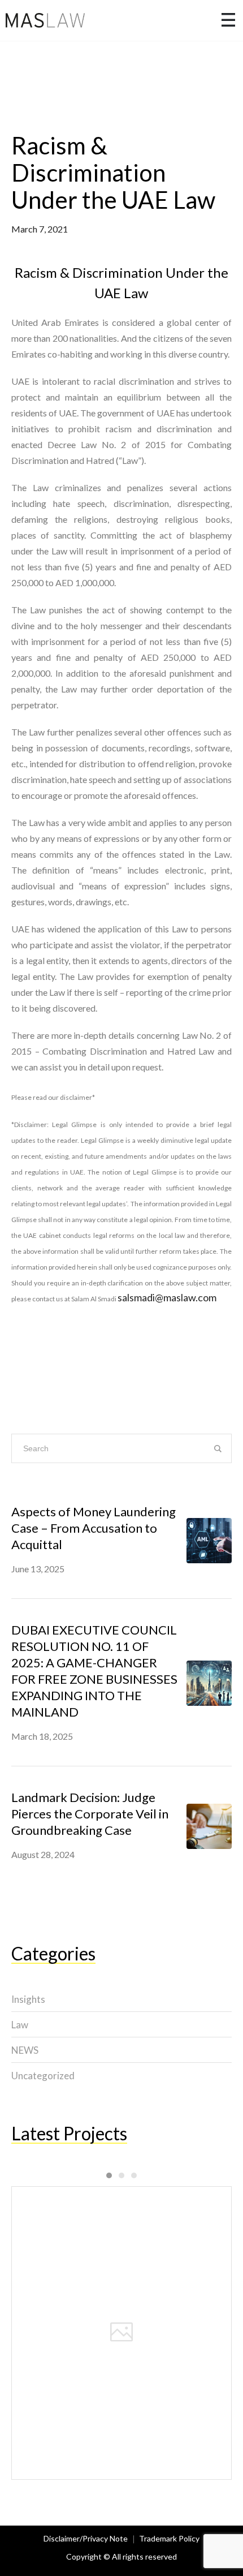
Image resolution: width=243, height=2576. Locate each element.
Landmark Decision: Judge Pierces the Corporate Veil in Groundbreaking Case (90, 1814)
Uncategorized (43, 2076)
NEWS (25, 2050)
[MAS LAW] (45, 20)
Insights (28, 1999)
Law (20, 2025)
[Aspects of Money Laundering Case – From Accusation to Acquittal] (209, 1539)
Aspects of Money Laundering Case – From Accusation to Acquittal (94, 1528)
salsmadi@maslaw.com (167, 1297)
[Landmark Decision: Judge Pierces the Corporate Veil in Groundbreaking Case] (209, 1825)
